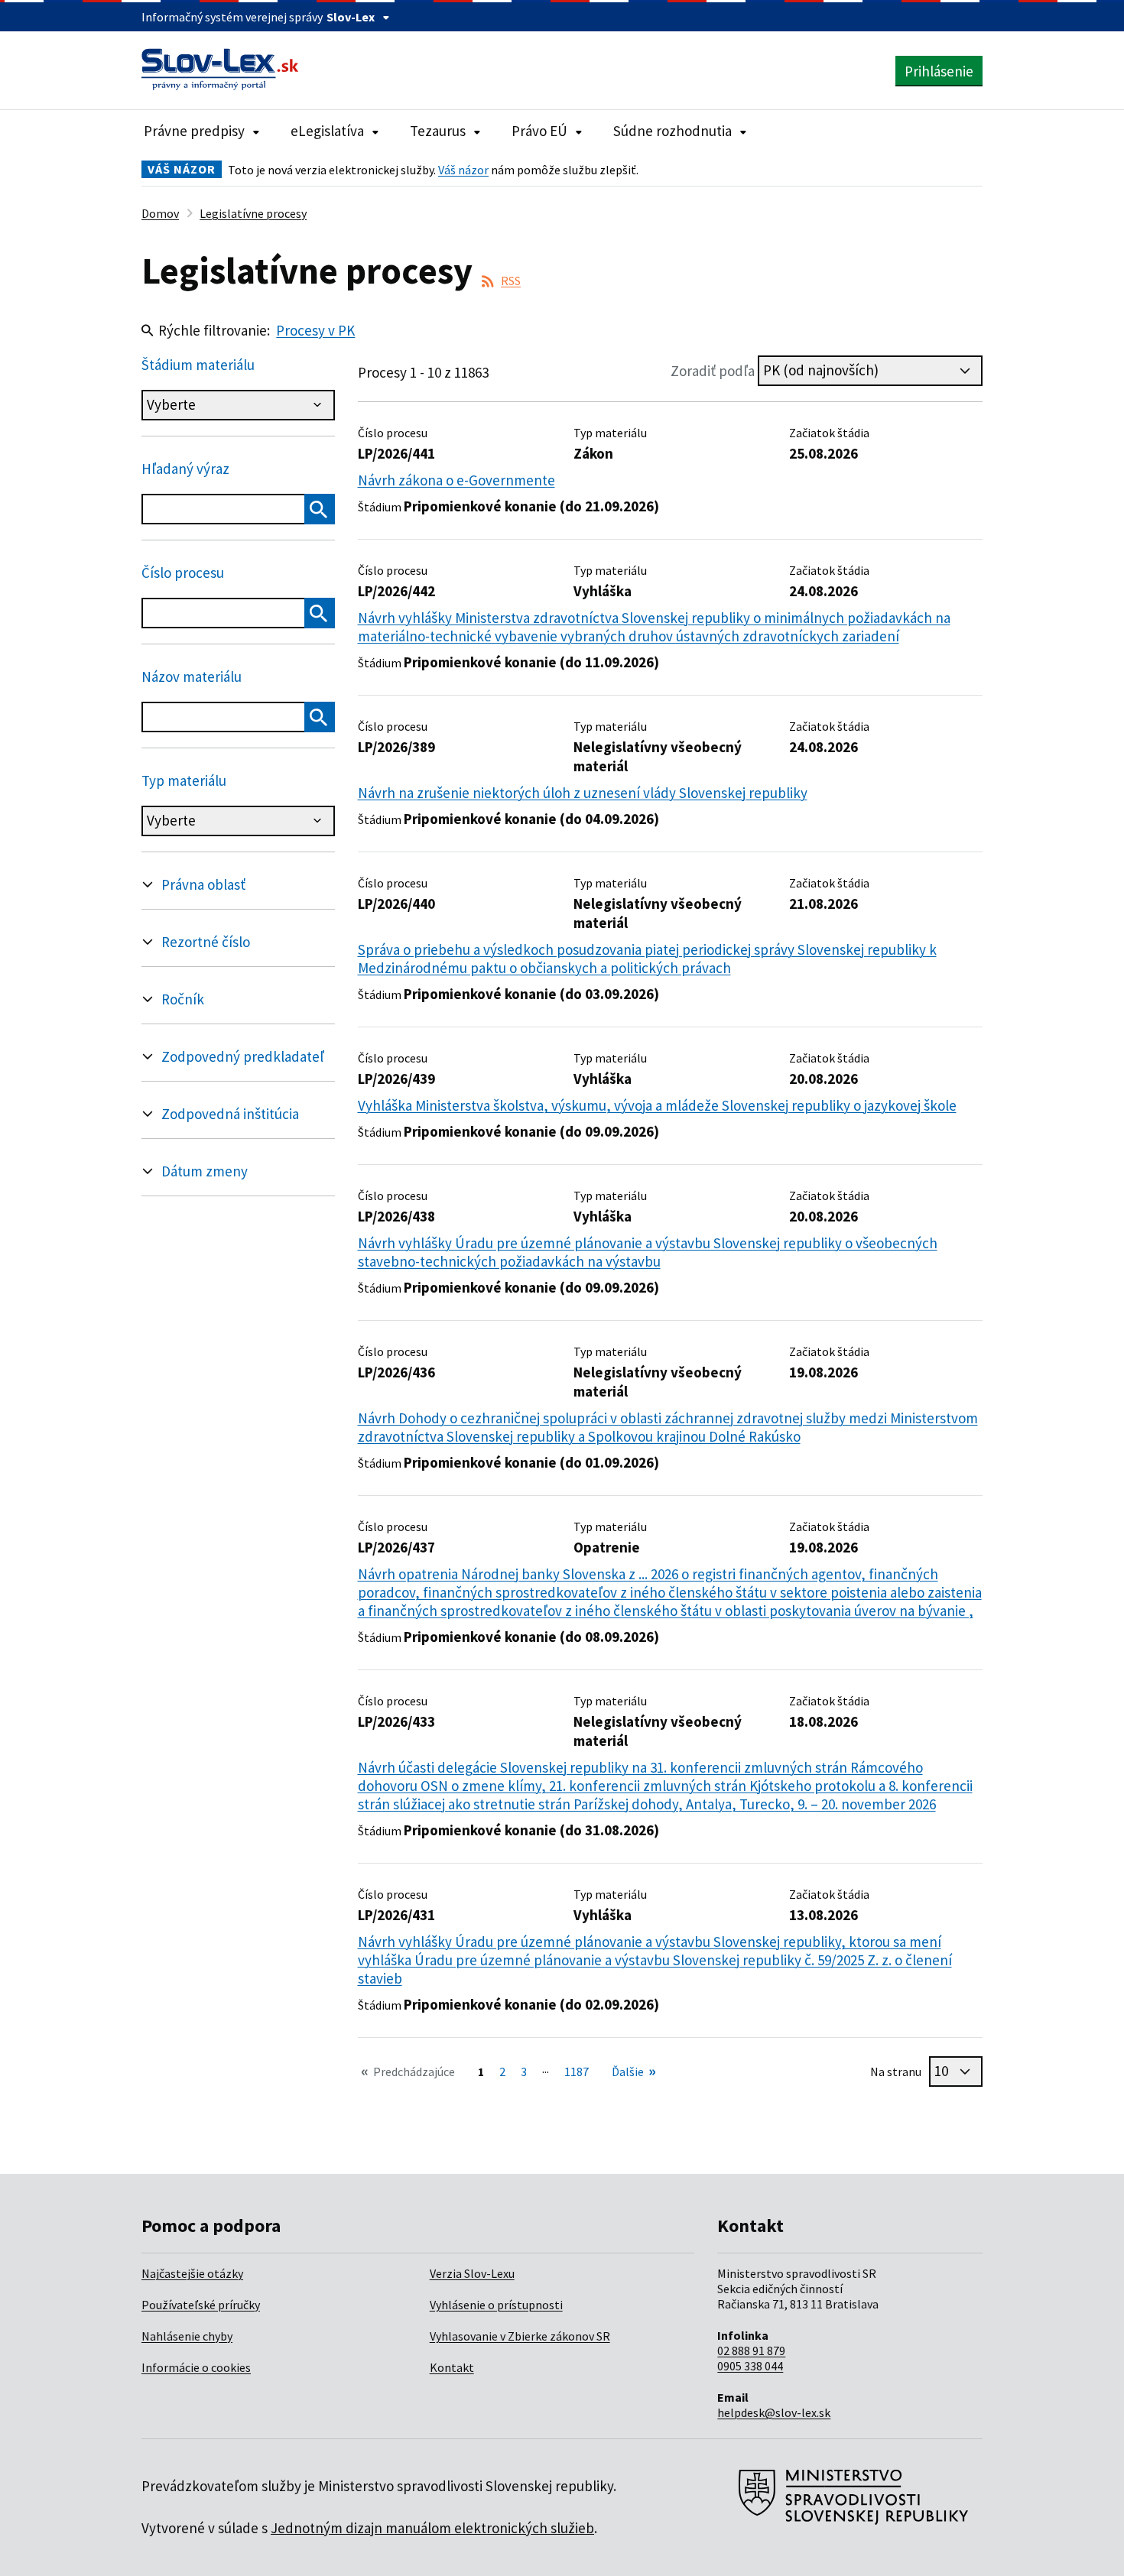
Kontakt (452, 2367)
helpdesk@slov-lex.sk (774, 2412)
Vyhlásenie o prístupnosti (496, 2305)
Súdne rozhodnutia (672, 131)
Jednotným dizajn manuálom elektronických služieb (432, 2528)
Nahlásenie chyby (187, 2336)
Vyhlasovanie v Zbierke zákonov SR (520, 2336)
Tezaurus (438, 131)
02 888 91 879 (751, 2351)
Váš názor (463, 170)
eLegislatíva (327, 131)
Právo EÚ (539, 131)
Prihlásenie (939, 71)
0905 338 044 (750, 2366)
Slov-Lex (351, 17)
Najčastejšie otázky (192, 2273)
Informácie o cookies (196, 2367)
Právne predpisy (194, 131)
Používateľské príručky (201, 2305)
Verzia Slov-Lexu (472, 2273)
